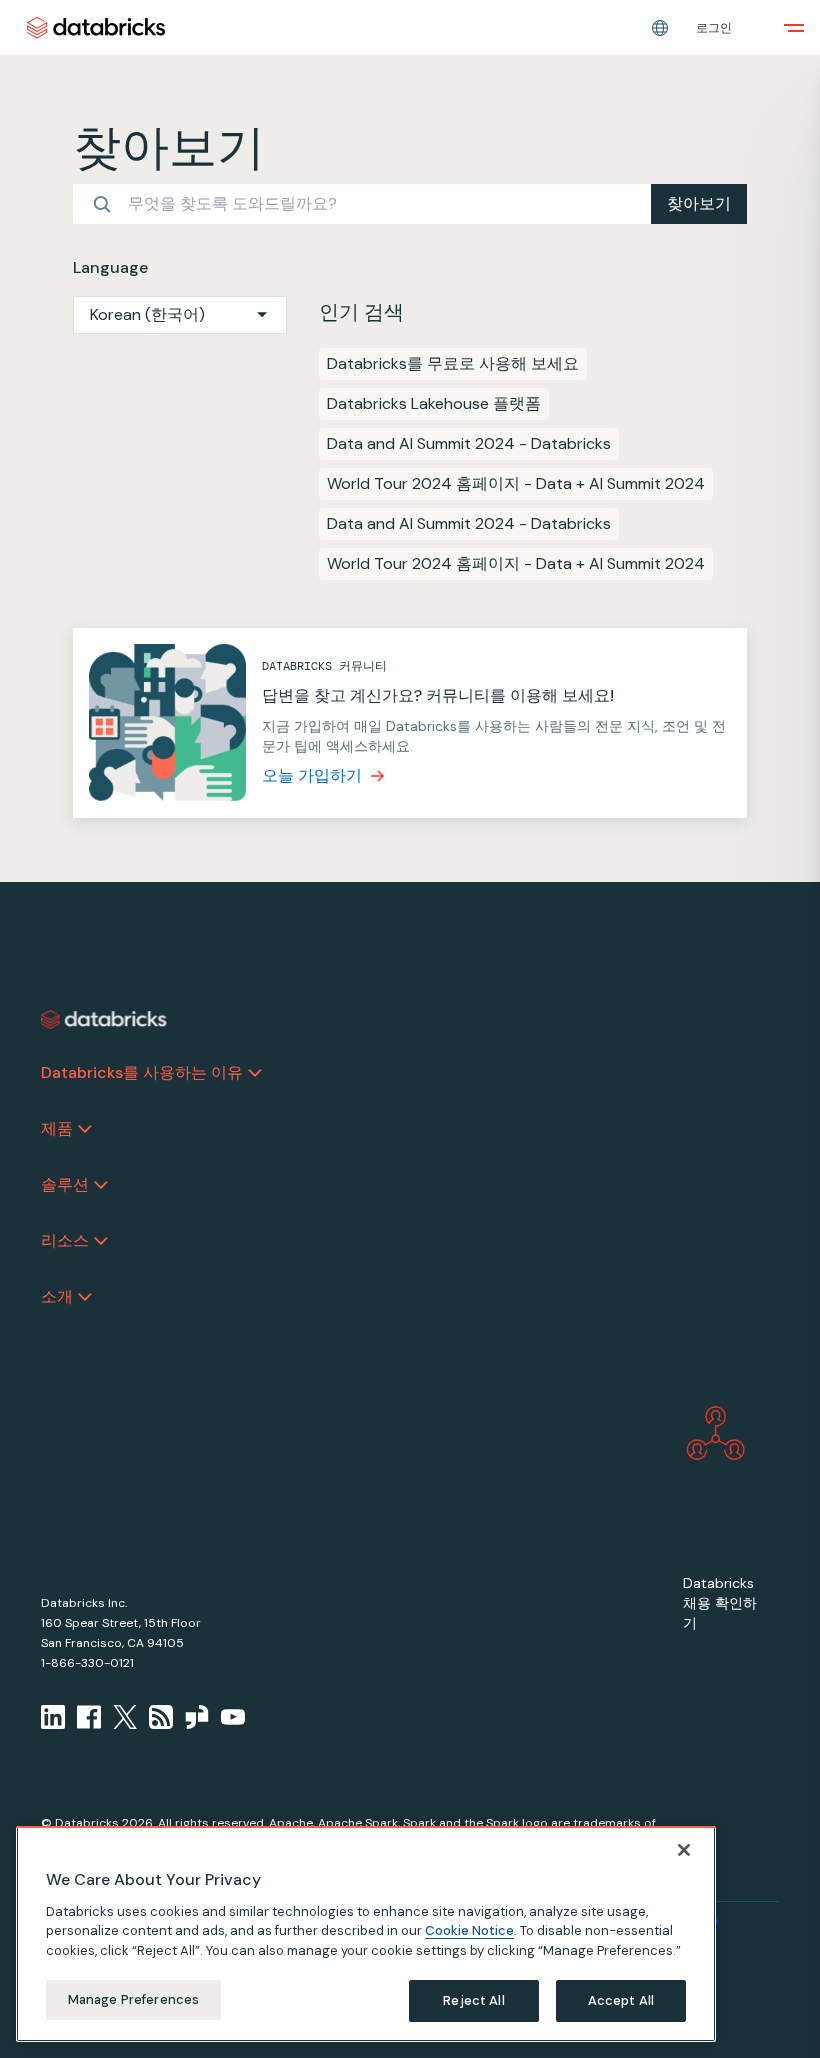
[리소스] (101, 1241)
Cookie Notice (469, 1930)
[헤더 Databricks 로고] (96, 27)
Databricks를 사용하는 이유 (142, 1072)
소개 (57, 1296)
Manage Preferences (133, 1999)
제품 (57, 1128)
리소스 (65, 1240)
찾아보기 (699, 203)
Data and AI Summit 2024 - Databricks (469, 443)
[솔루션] (101, 1185)
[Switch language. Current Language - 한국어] (660, 28)
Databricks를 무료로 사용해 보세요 (453, 363)
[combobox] (180, 315)
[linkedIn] (53, 1717)
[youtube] (233, 1717)
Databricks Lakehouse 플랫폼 (434, 403)
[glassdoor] (197, 1717)
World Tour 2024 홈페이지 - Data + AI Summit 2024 (516, 483)
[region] (366, 1934)
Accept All (621, 2000)
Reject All (473, 2000)
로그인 (714, 28)
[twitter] (125, 1717)
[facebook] (89, 1717)
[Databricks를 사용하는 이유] (255, 1073)
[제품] (85, 1129)
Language (110, 267)
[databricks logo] (104, 1020)
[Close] (684, 1850)
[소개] (85, 1297)
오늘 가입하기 (312, 775)
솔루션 (65, 1184)
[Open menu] (794, 28)
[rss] (161, 1717)
